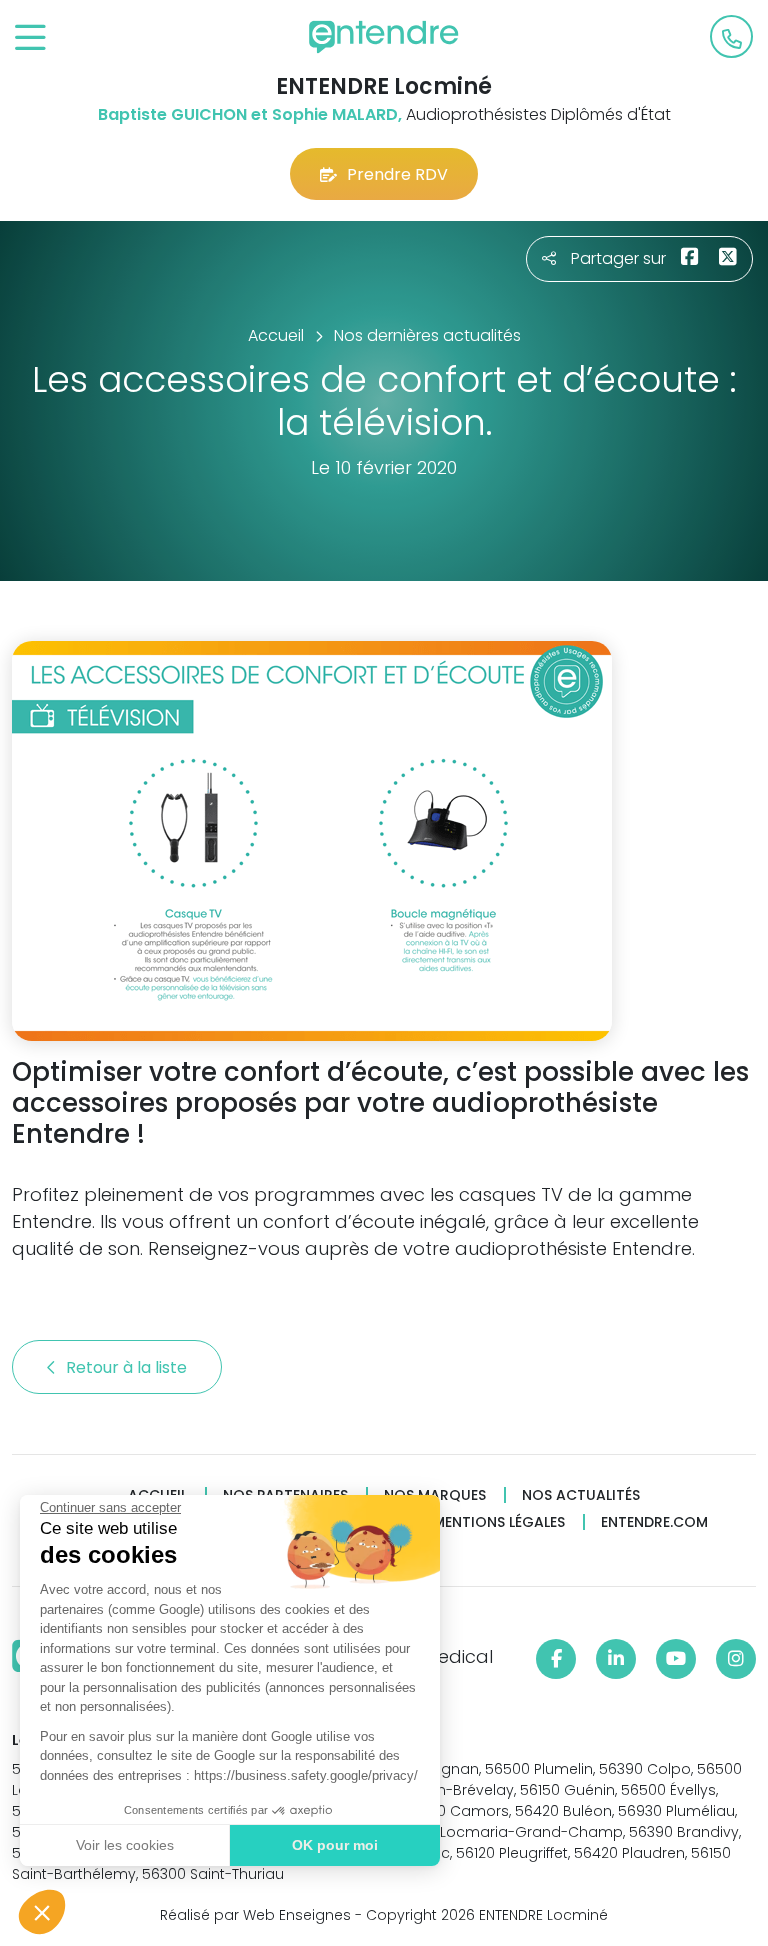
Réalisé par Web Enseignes (255, 1915)
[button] (42, 1912)
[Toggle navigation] (30, 38)
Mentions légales (499, 1522)
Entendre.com (654, 1522)
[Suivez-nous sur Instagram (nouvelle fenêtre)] (736, 1659)
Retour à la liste (128, 1367)
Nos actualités (581, 1495)
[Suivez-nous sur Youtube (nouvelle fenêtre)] (676, 1659)
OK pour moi (335, 1845)
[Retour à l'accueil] (384, 37)
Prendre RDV (397, 174)
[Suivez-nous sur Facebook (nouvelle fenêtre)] (556, 1659)
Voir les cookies (125, 1845)
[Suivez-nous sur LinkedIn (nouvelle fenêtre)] (616, 1659)
